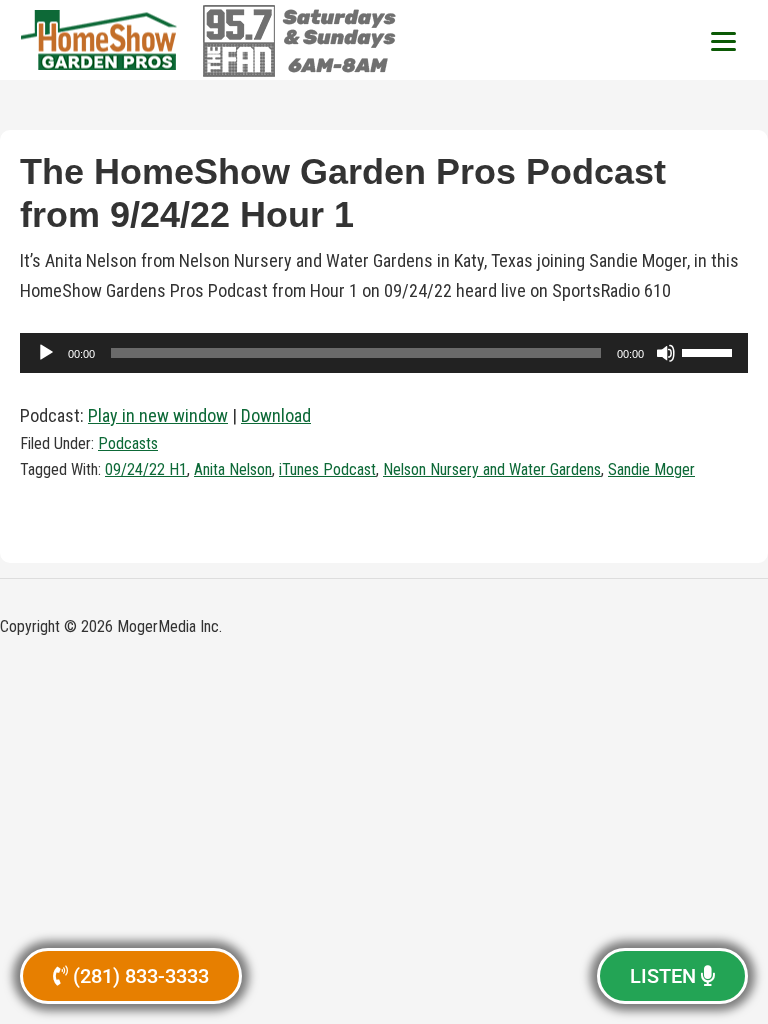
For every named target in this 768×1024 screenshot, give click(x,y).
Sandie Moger (651, 469)
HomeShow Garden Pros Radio (100, 40)
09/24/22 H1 (146, 469)
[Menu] (723, 40)
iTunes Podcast (327, 469)
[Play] (46, 353)
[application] (384, 353)
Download (276, 415)
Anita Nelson (233, 469)
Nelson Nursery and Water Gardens (492, 469)
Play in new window (158, 415)
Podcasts (128, 443)
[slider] (710, 351)
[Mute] (666, 353)
